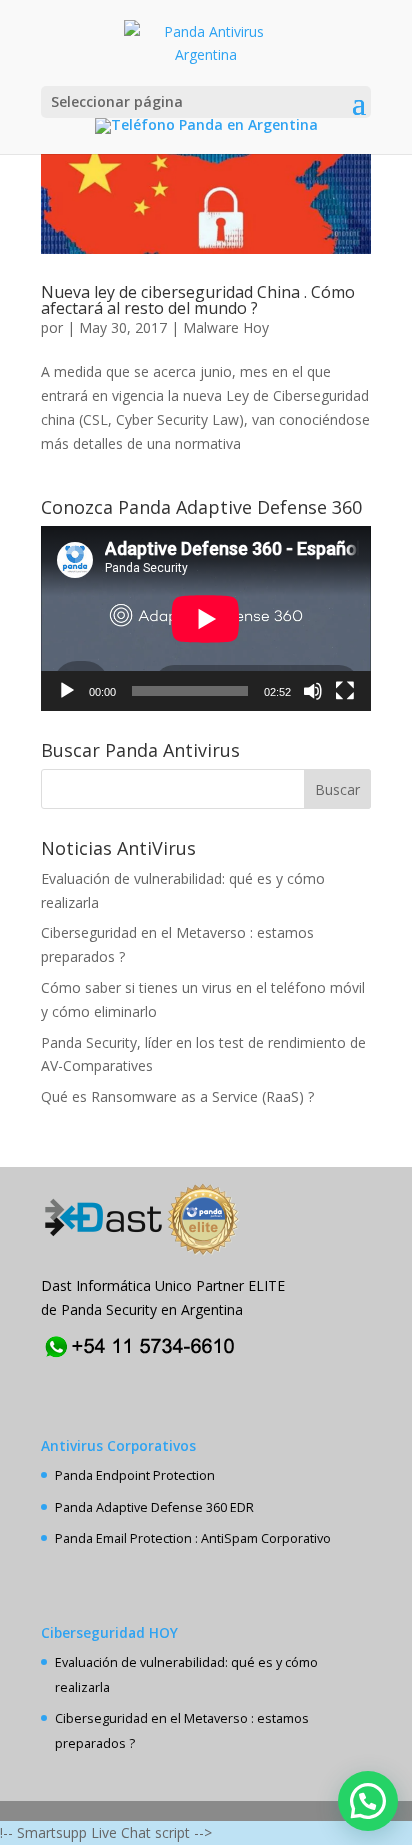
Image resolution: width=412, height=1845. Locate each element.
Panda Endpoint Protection (135, 1475)
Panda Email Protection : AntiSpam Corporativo (193, 1538)
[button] (368, 1801)
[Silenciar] (313, 691)
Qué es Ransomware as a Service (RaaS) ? (177, 1096)
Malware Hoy (226, 327)
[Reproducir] (67, 691)
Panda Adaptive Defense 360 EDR (154, 1507)
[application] (206, 618)
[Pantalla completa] (345, 691)
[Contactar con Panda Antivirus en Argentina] (141, 1358)
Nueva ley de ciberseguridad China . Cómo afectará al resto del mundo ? (198, 300)
